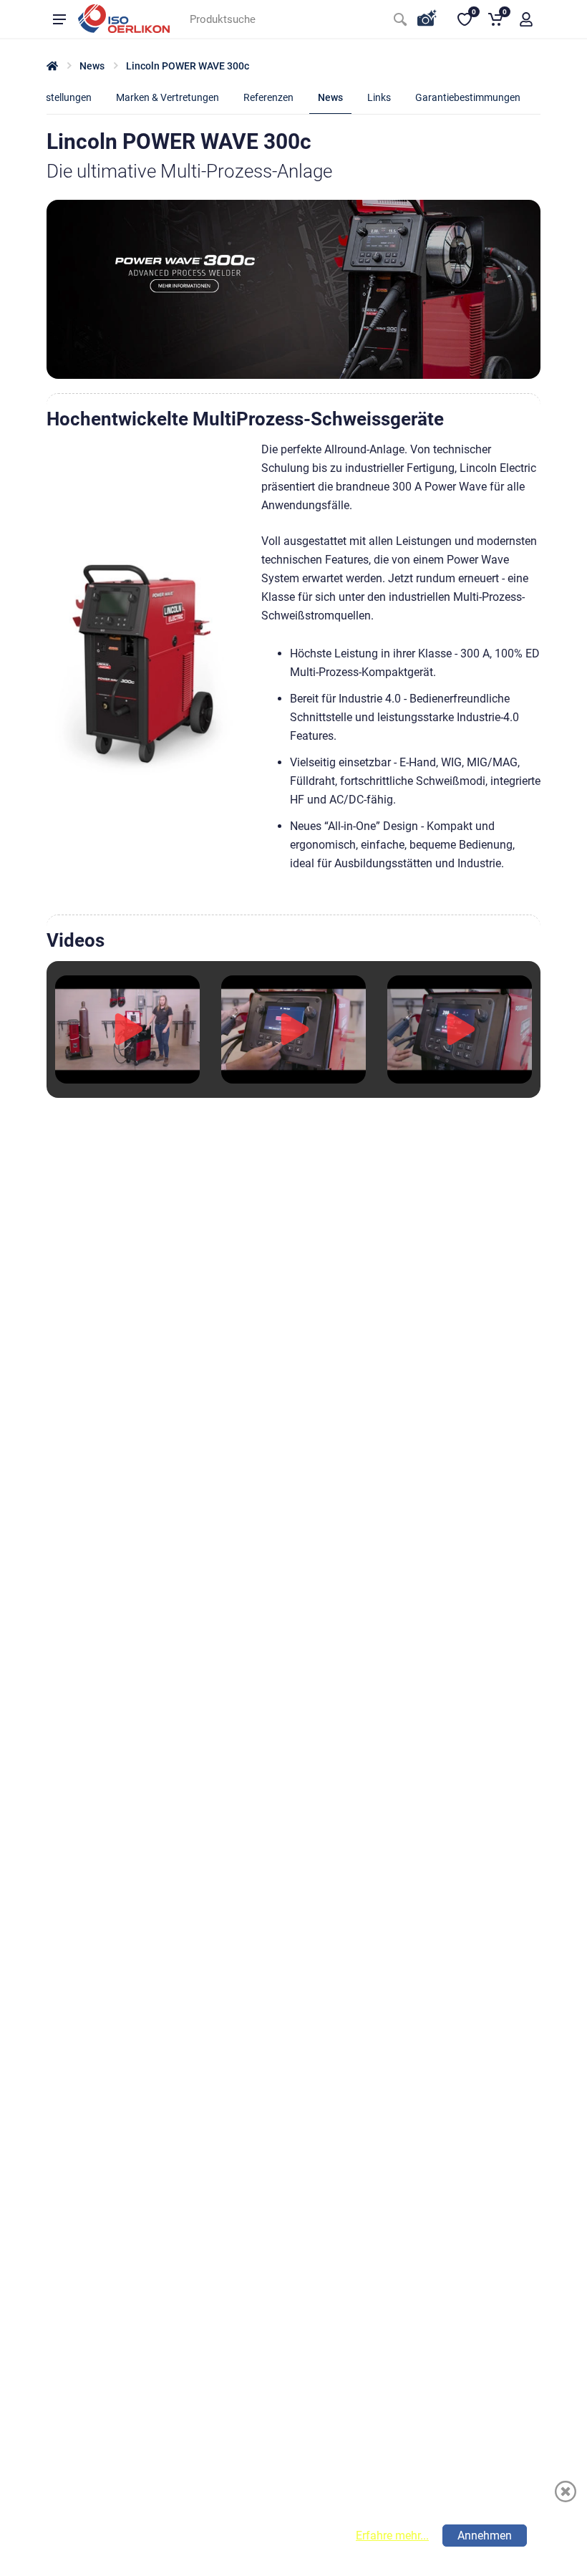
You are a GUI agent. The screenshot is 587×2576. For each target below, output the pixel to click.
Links (379, 97)
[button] (526, 19)
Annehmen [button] (485, 2536)
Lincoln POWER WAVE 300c (188, 66)
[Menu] (59, 19)
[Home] (52, 66)
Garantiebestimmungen (468, 97)
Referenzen (268, 97)
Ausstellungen (60, 97)
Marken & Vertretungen (168, 97)
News (92, 66)
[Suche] (400, 19)
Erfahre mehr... (392, 2536)
